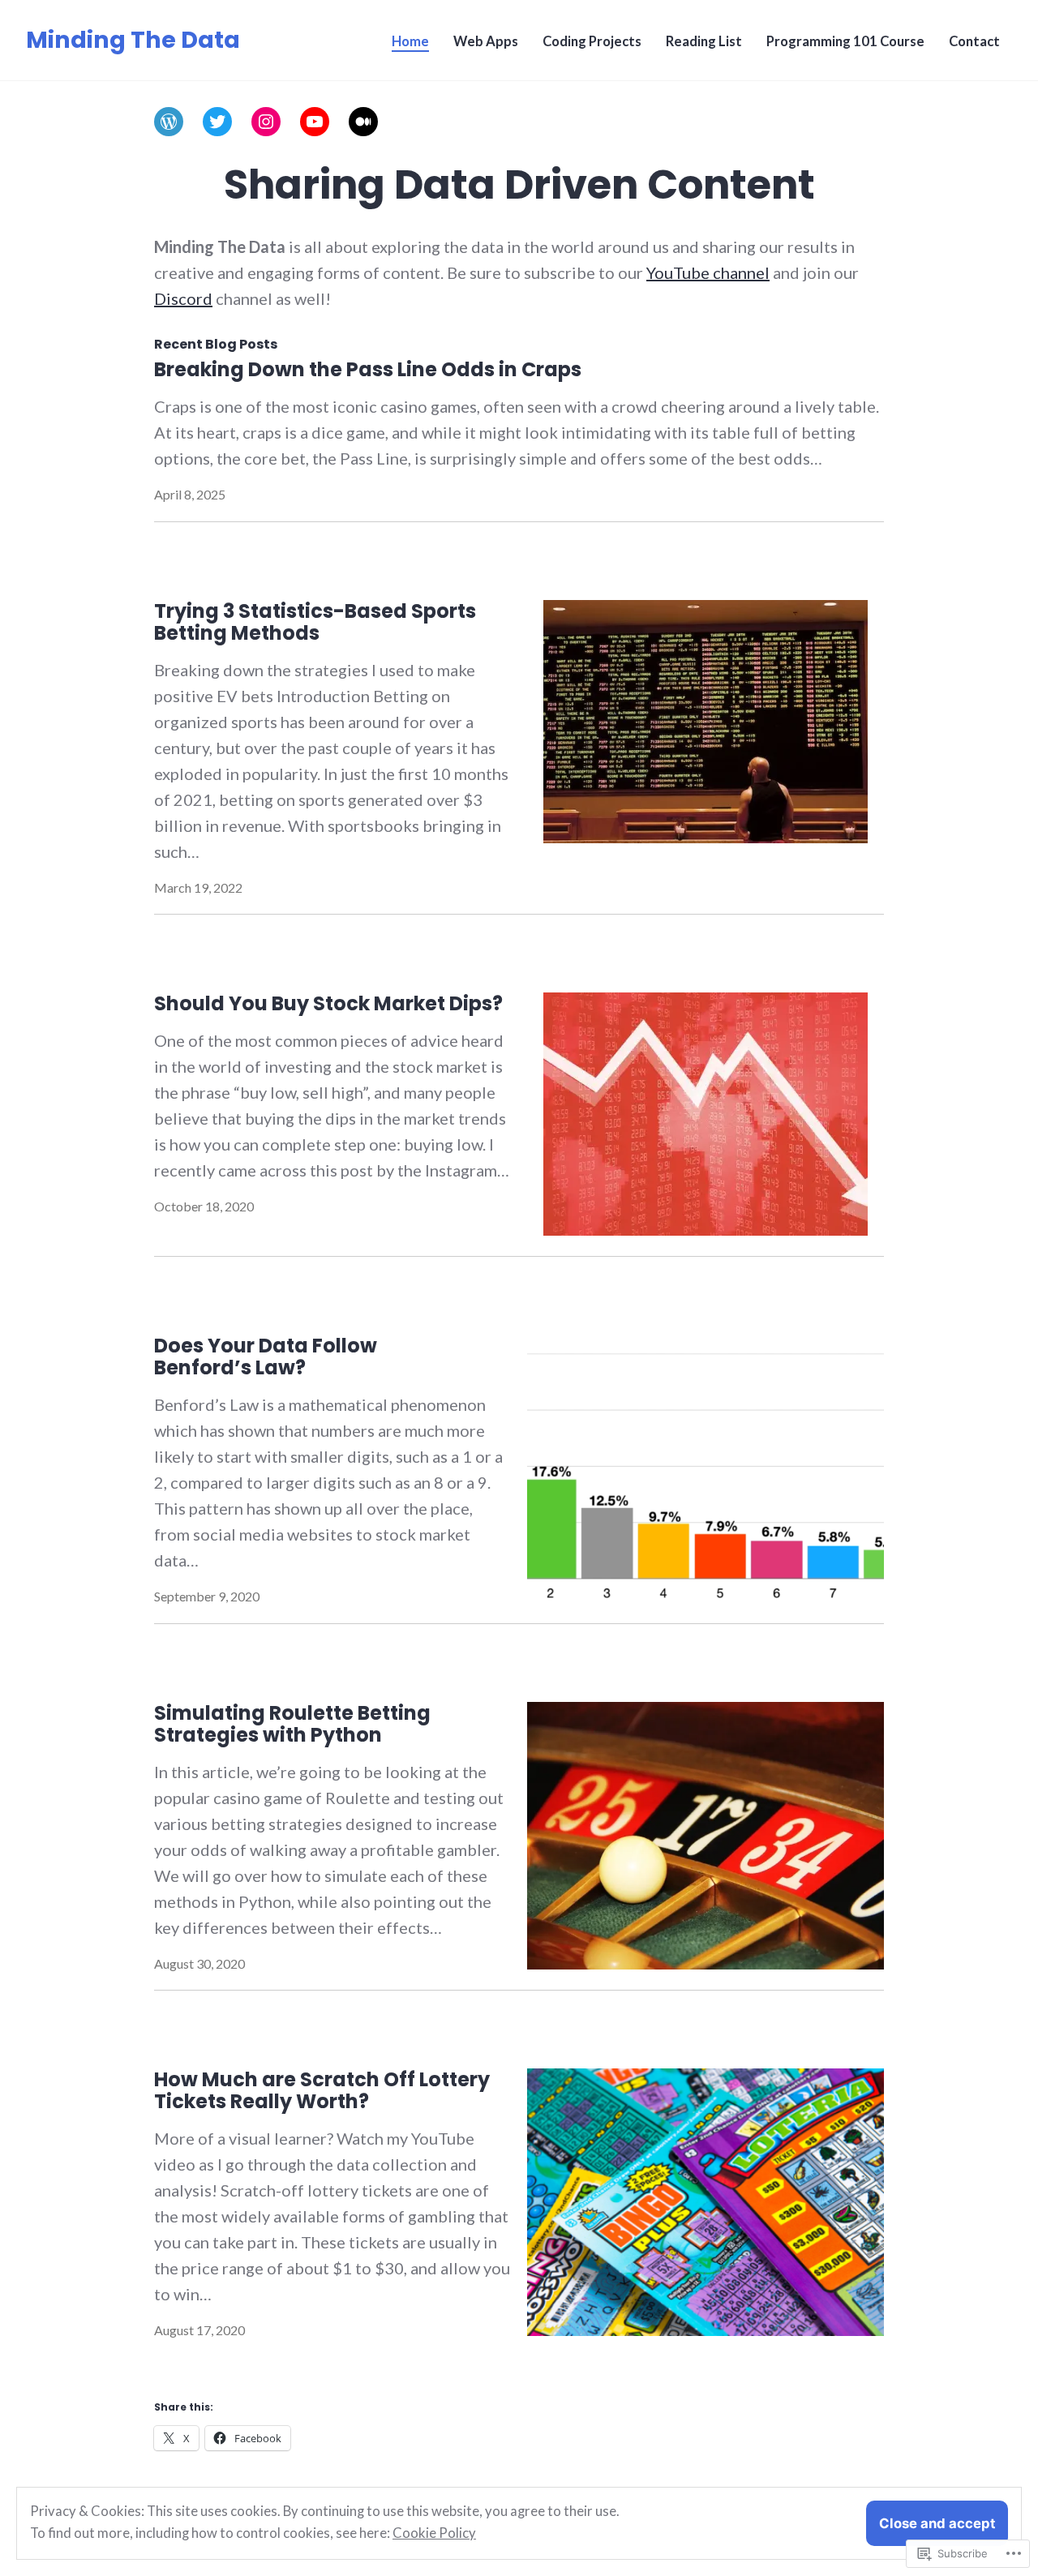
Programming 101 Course (845, 41)
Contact (974, 41)
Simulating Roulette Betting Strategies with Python (292, 1724)
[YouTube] (315, 122)
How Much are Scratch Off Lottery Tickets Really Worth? (322, 2090)
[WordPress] (169, 122)
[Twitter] (217, 122)
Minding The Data (133, 40)
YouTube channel (708, 272)
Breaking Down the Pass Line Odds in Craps (368, 369)
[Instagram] (266, 122)
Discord (183, 298)
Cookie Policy (434, 2533)
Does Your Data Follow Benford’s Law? (266, 1357)
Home (410, 41)
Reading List (704, 41)
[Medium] (363, 122)
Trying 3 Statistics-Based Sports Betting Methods (315, 622)
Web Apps (486, 41)
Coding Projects (592, 41)
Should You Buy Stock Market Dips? (328, 1003)
